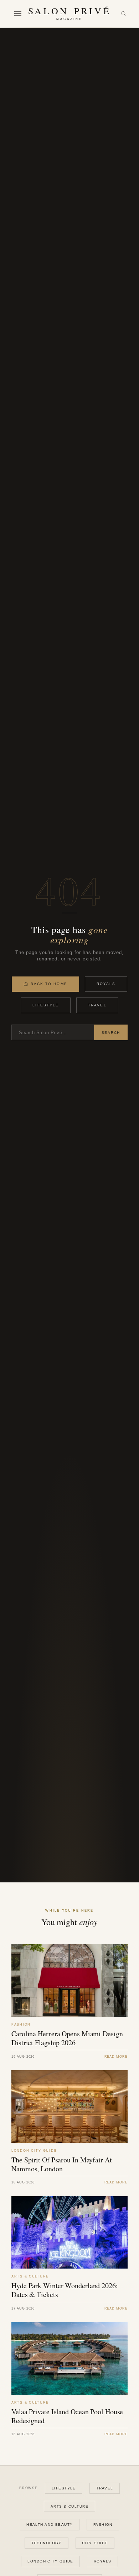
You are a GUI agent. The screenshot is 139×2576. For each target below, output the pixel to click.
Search (111, 1033)
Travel (97, 1005)
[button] (18, 14)
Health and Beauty (50, 2525)
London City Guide (50, 2561)
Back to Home (49, 984)
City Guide (95, 2543)
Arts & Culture (69, 2506)
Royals (106, 984)
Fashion (103, 2525)
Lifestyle (46, 1005)
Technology (47, 2543)
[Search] (123, 14)
